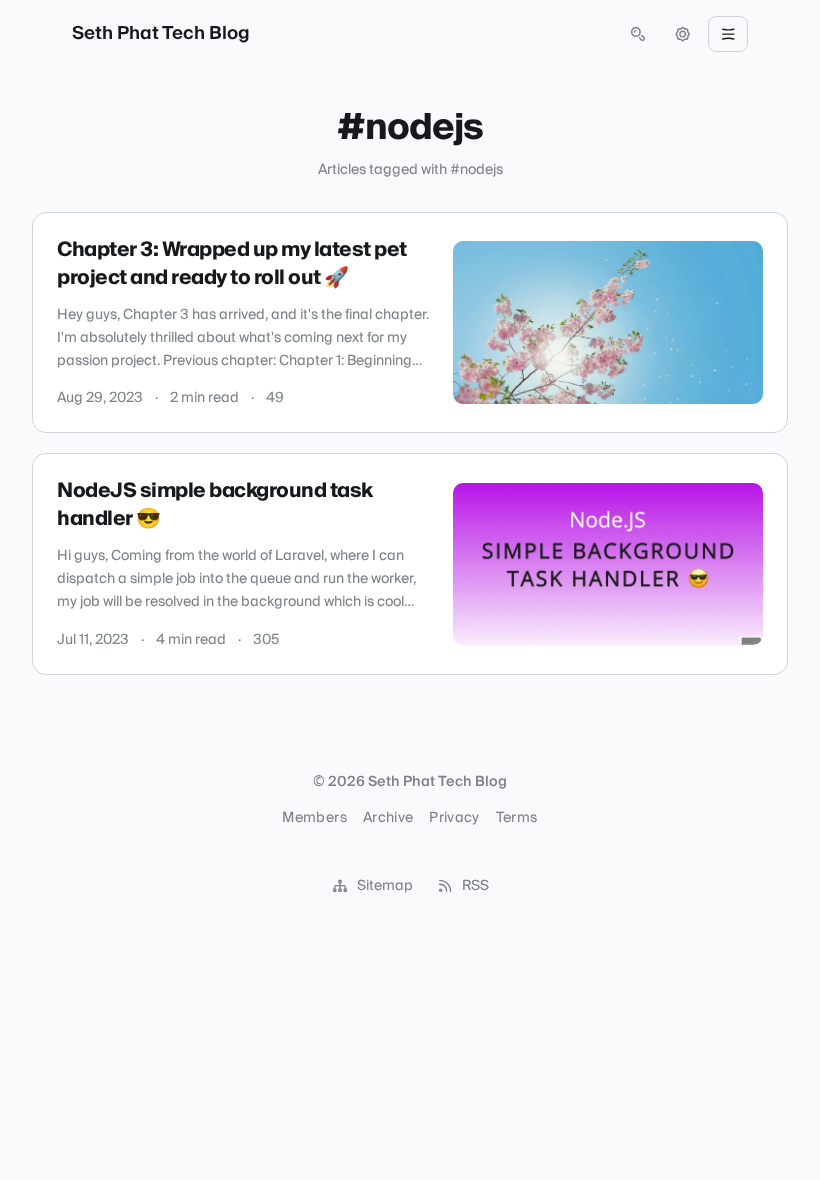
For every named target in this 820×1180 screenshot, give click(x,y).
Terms (517, 818)
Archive (388, 818)
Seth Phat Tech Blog (161, 34)
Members (314, 818)
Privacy (454, 818)
